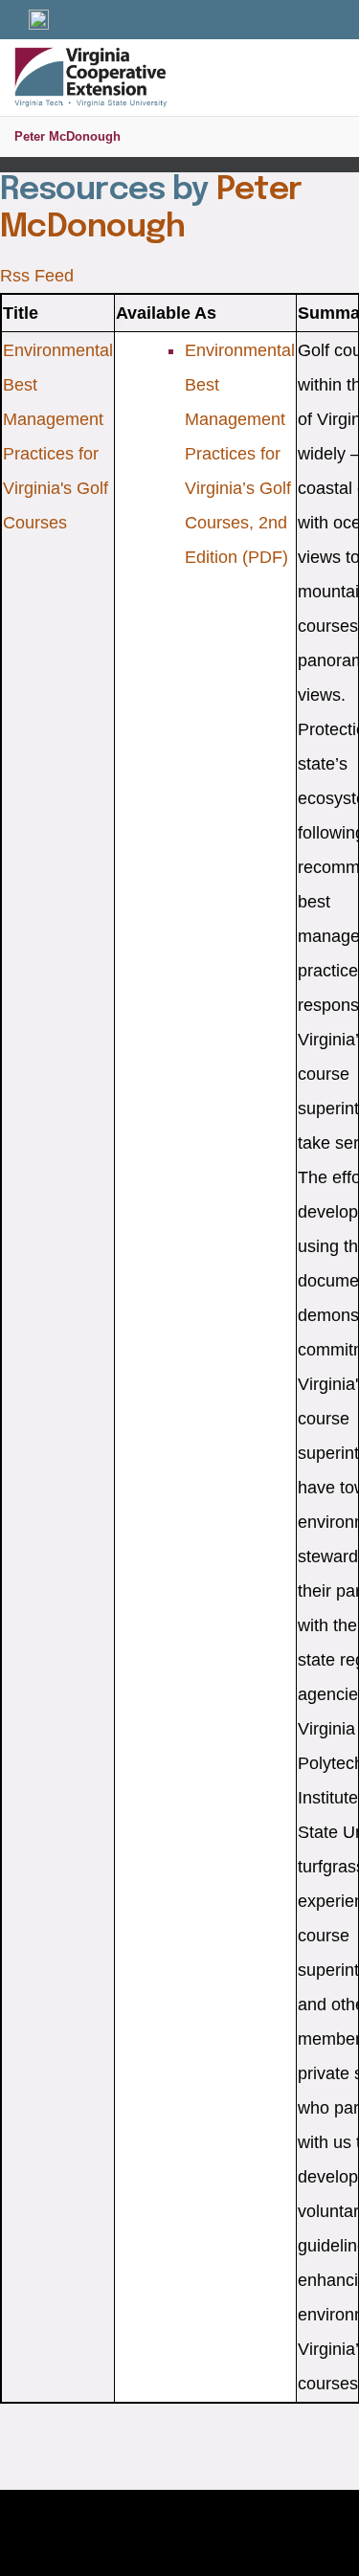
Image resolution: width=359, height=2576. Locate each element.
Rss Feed (37, 276)
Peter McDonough (67, 136)
